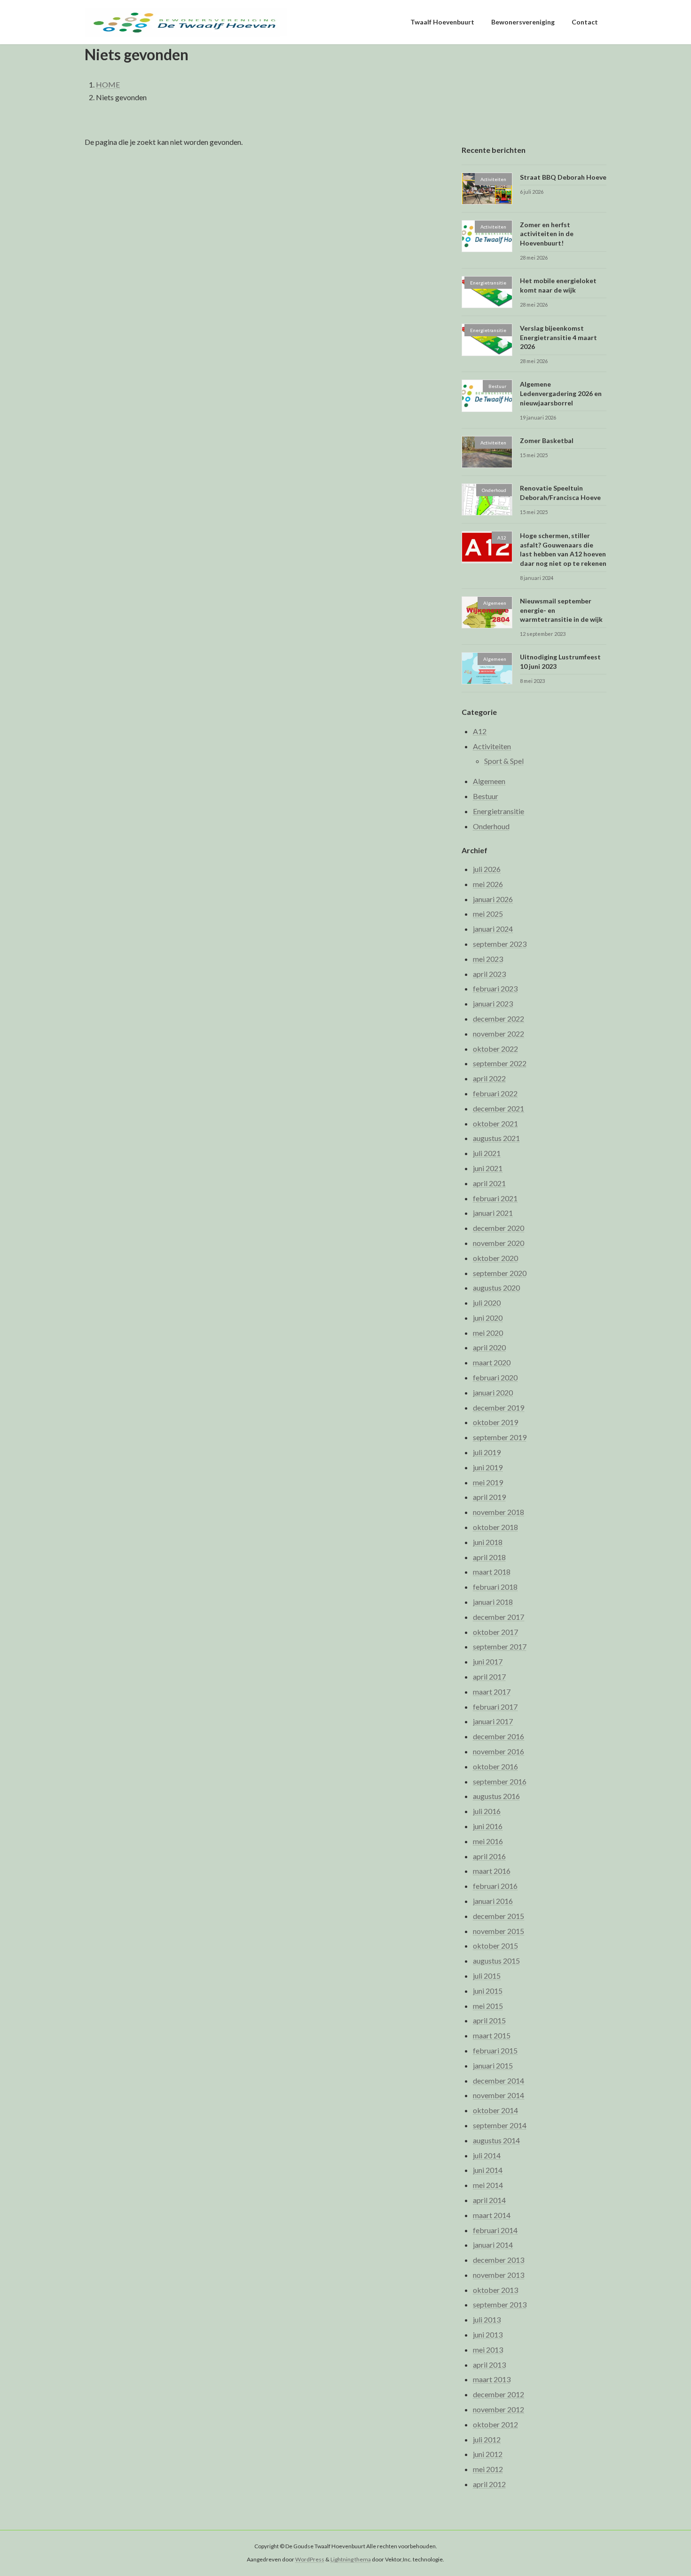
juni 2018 (488, 1542)
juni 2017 (488, 1662)
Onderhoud (491, 826)
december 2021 (499, 1108)
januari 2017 (493, 1722)
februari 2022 (495, 1093)
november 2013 (499, 2275)
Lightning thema (351, 2560)
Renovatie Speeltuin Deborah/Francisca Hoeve (560, 493)
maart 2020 (492, 1363)
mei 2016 (488, 1841)
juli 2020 (487, 1303)
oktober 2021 (495, 1123)
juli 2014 (487, 2155)
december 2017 (499, 1617)
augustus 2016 (496, 1796)
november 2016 (499, 1751)
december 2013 (499, 2260)
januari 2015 (493, 2065)
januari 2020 (493, 1392)
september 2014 (500, 2125)
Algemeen (489, 781)
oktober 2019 (495, 1423)
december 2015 (499, 1916)
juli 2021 (487, 1153)
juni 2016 (488, 1826)
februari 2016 (495, 1886)
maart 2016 (492, 1871)
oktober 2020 (495, 1258)
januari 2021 (493, 1213)
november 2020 (499, 1243)
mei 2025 (488, 914)
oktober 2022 (495, 1049)
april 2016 (489, 1856)
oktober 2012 (495, 2424)
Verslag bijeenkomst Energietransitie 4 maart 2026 (558, 338)
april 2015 (489, 2021)
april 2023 (489, 974)
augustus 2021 (496, 1138)
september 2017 (500, 1647)
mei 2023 (488, 959)
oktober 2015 (495, 1946)
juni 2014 (488, 2170)
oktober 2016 (495, 1766)
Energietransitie (499, 811)
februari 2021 (495, 1198)
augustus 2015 (496, 1961)
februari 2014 (495, 2230)
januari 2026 (493, 899)
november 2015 (499, 1931)
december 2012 (499, 2395)
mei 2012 (488, 2469)
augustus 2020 (496, 1288)
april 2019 (489, 1497)
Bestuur (486, 797)
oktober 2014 (495, 2111)
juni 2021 (488, 1168)
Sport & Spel (504, 761)
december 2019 (499, 1407)
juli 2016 (487, 1811)
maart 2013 (492, 2380)
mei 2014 (488, 2185)
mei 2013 (488, 2350)
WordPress (310, 2560)
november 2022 (499, 1034)
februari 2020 (495, 1377)
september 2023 (500, 944)
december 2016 (499, 1737)
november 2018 (499, 1512)
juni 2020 (488, 1318)
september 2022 (500, 1064)
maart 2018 (492, 1572)
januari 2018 (493, 1602)
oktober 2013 (495, 2290)
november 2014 (499, 2096)
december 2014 (499, 2081)
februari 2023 (495, 989)
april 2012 (489, 2484)
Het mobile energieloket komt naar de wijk (558, 285)
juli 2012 (487, 2439)
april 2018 (489, 1557)
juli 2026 (487, 869)
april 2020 (489, 1348)
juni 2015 (488, 1991)
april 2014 (489, 2200)
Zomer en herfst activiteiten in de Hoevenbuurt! (547, 234)
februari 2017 (495, 1707)
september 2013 (500, 2305)
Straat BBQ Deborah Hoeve (563, 177)
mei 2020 (488, 1333)
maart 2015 (492, 2036)
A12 (480, 731)
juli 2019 (487, 1452)
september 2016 (500, 1781)
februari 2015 (495, 2050)
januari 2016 (493, 1901)
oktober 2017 (495, 1632)
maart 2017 (492, 1692)
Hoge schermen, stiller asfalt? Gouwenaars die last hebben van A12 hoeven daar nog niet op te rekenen (563, 550)
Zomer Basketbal (547, 440)
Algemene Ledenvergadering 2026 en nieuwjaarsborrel (561, 394)
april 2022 (489, 1079)
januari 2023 (493, 1004)
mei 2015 (488, 2006)
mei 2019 (488, 1482)
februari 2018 (495, 1587)
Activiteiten (492, 746)
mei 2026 (488, 884)
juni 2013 (488, 2334)
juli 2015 (487, 1976)
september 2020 (500, 1273)
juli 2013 (487, 2320)
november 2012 (499, 2409)
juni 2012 (488, 2454)
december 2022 (499, 1019)
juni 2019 (488, 1467)
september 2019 (500, 1438)
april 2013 (489, 2365)
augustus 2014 (496, 2140)
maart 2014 (492, 2215)
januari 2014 (493, 2245)
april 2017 (489, 1676)
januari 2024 (493, 929)
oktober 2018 (495, 1527)
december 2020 (499, 1228)
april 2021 (489, 1183)
